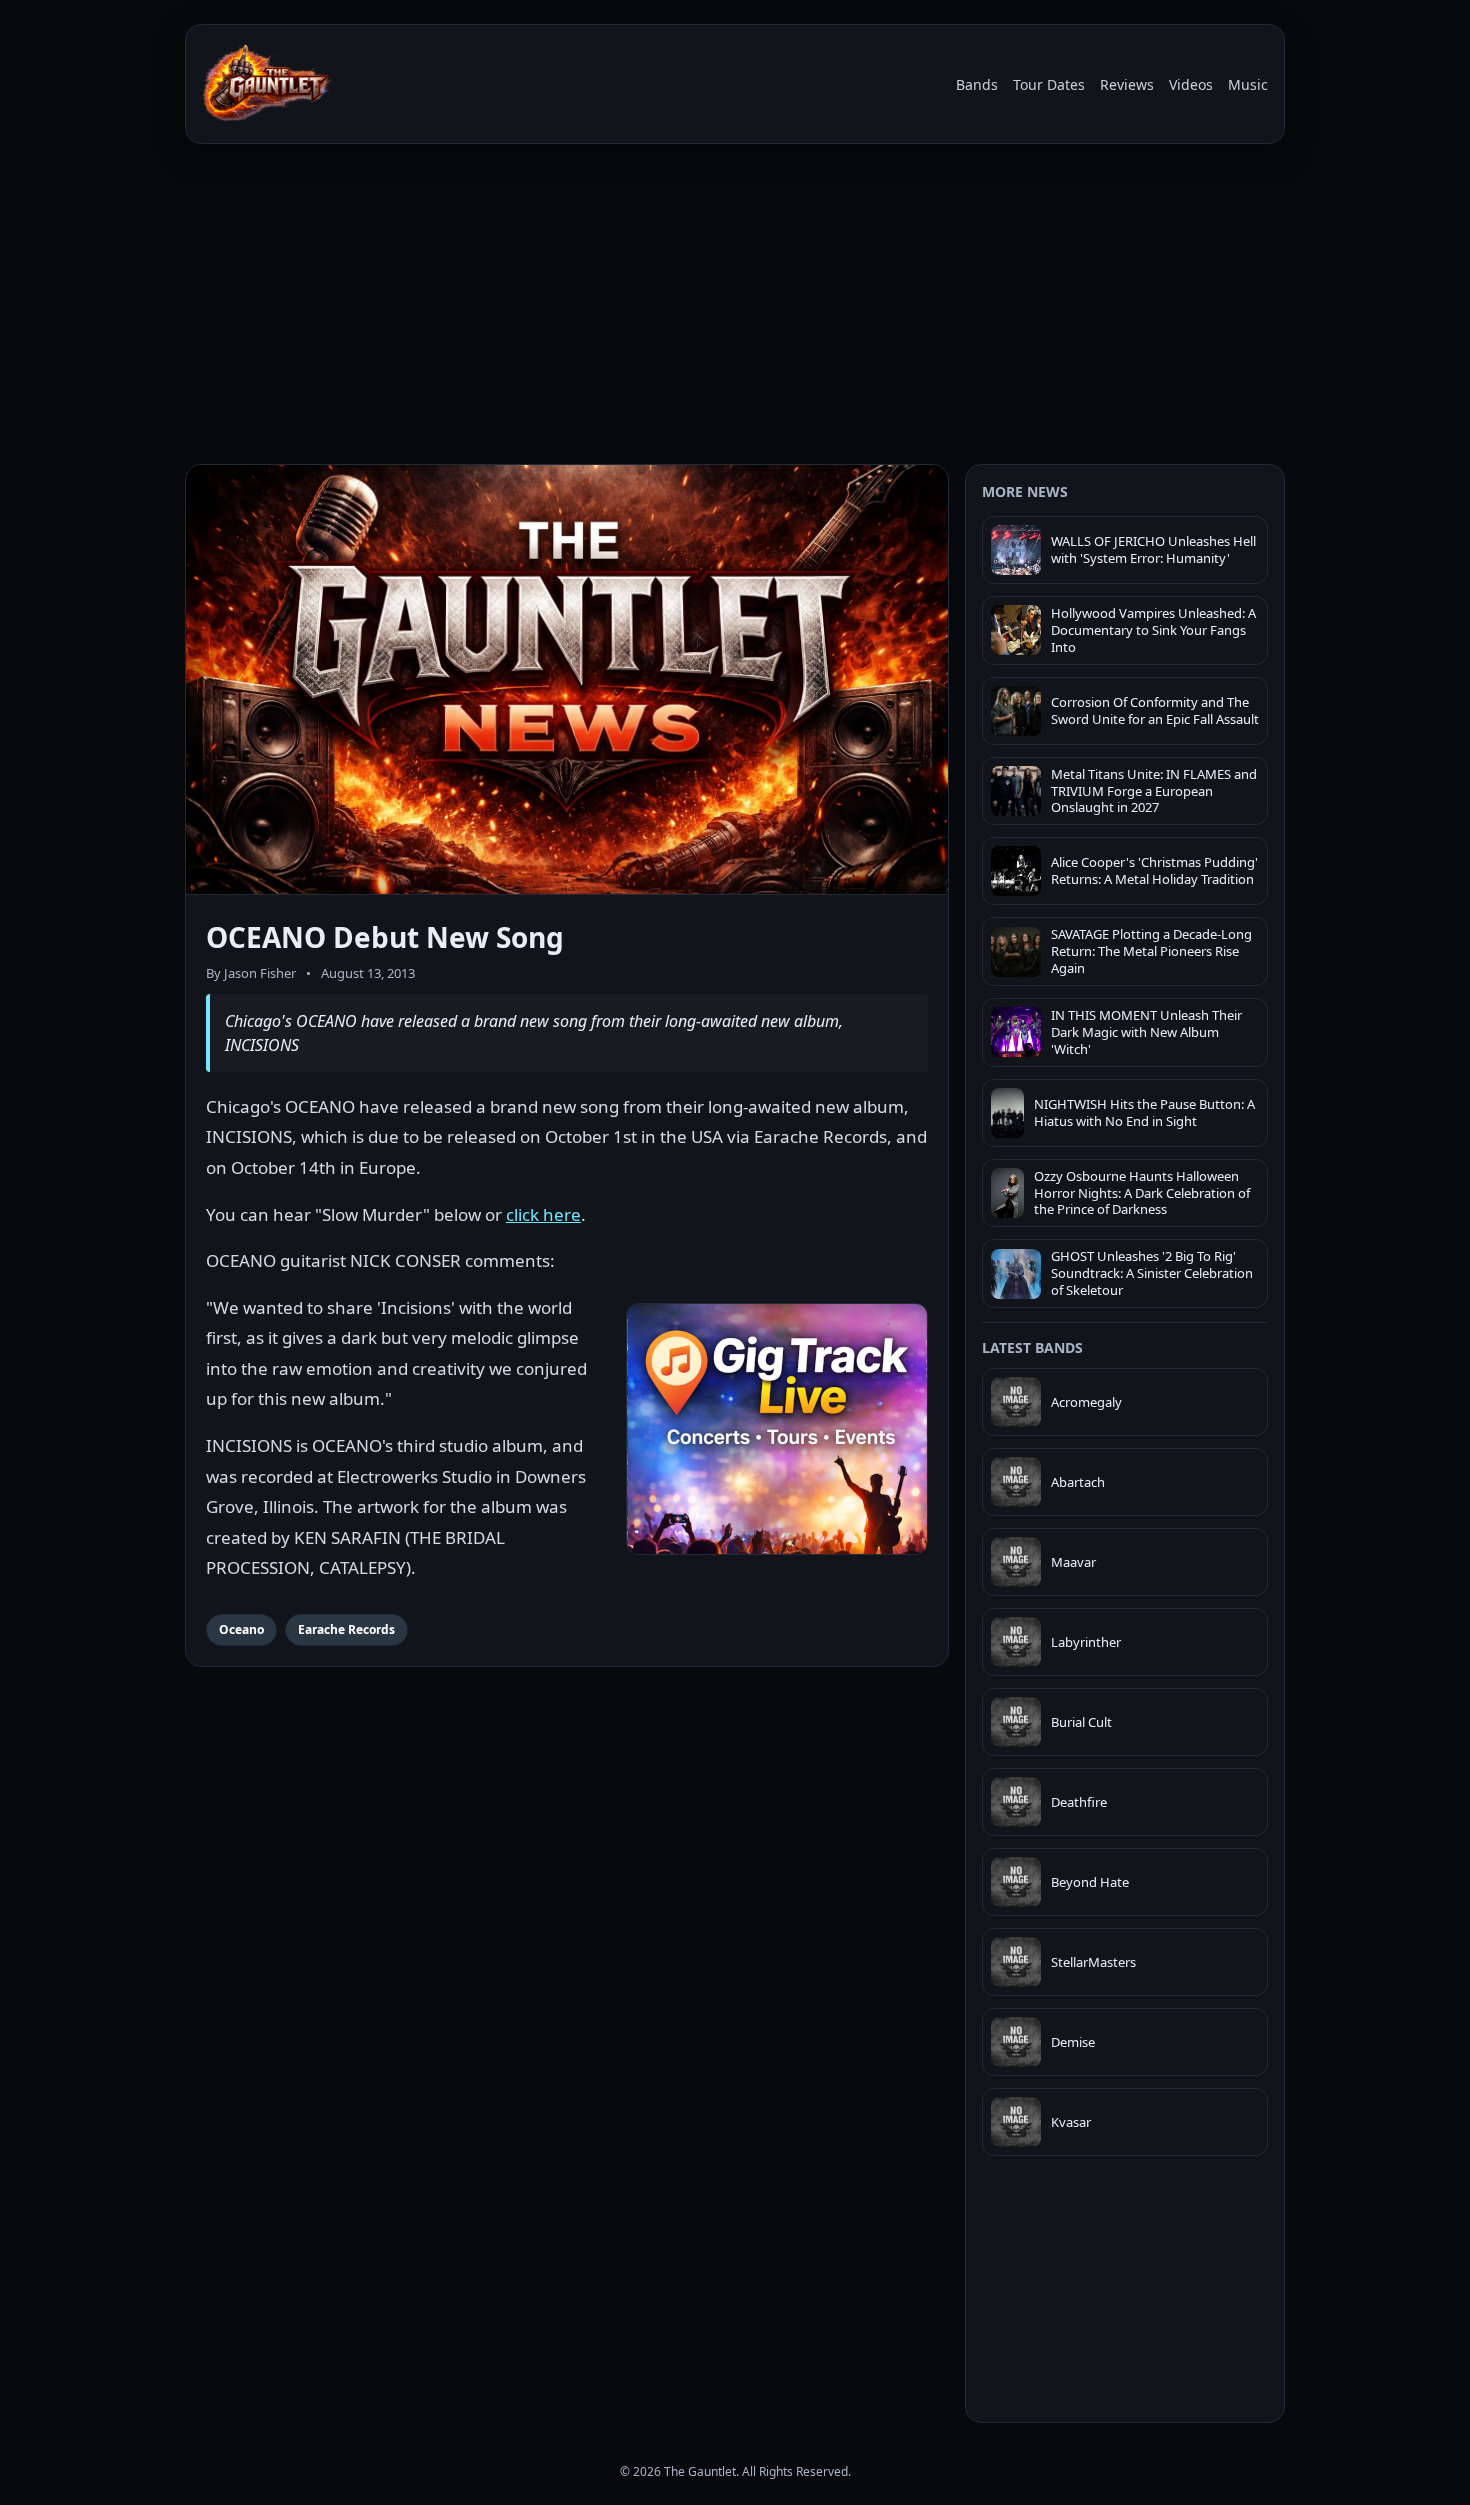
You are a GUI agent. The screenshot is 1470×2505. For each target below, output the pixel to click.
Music (1248, 84)
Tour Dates (1049, 84)
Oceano (241, 1629)
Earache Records (346, 1629)
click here (543, 1214)
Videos (1191, 84)
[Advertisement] (735, 308)
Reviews (1127, 84)
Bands (977, 84)
